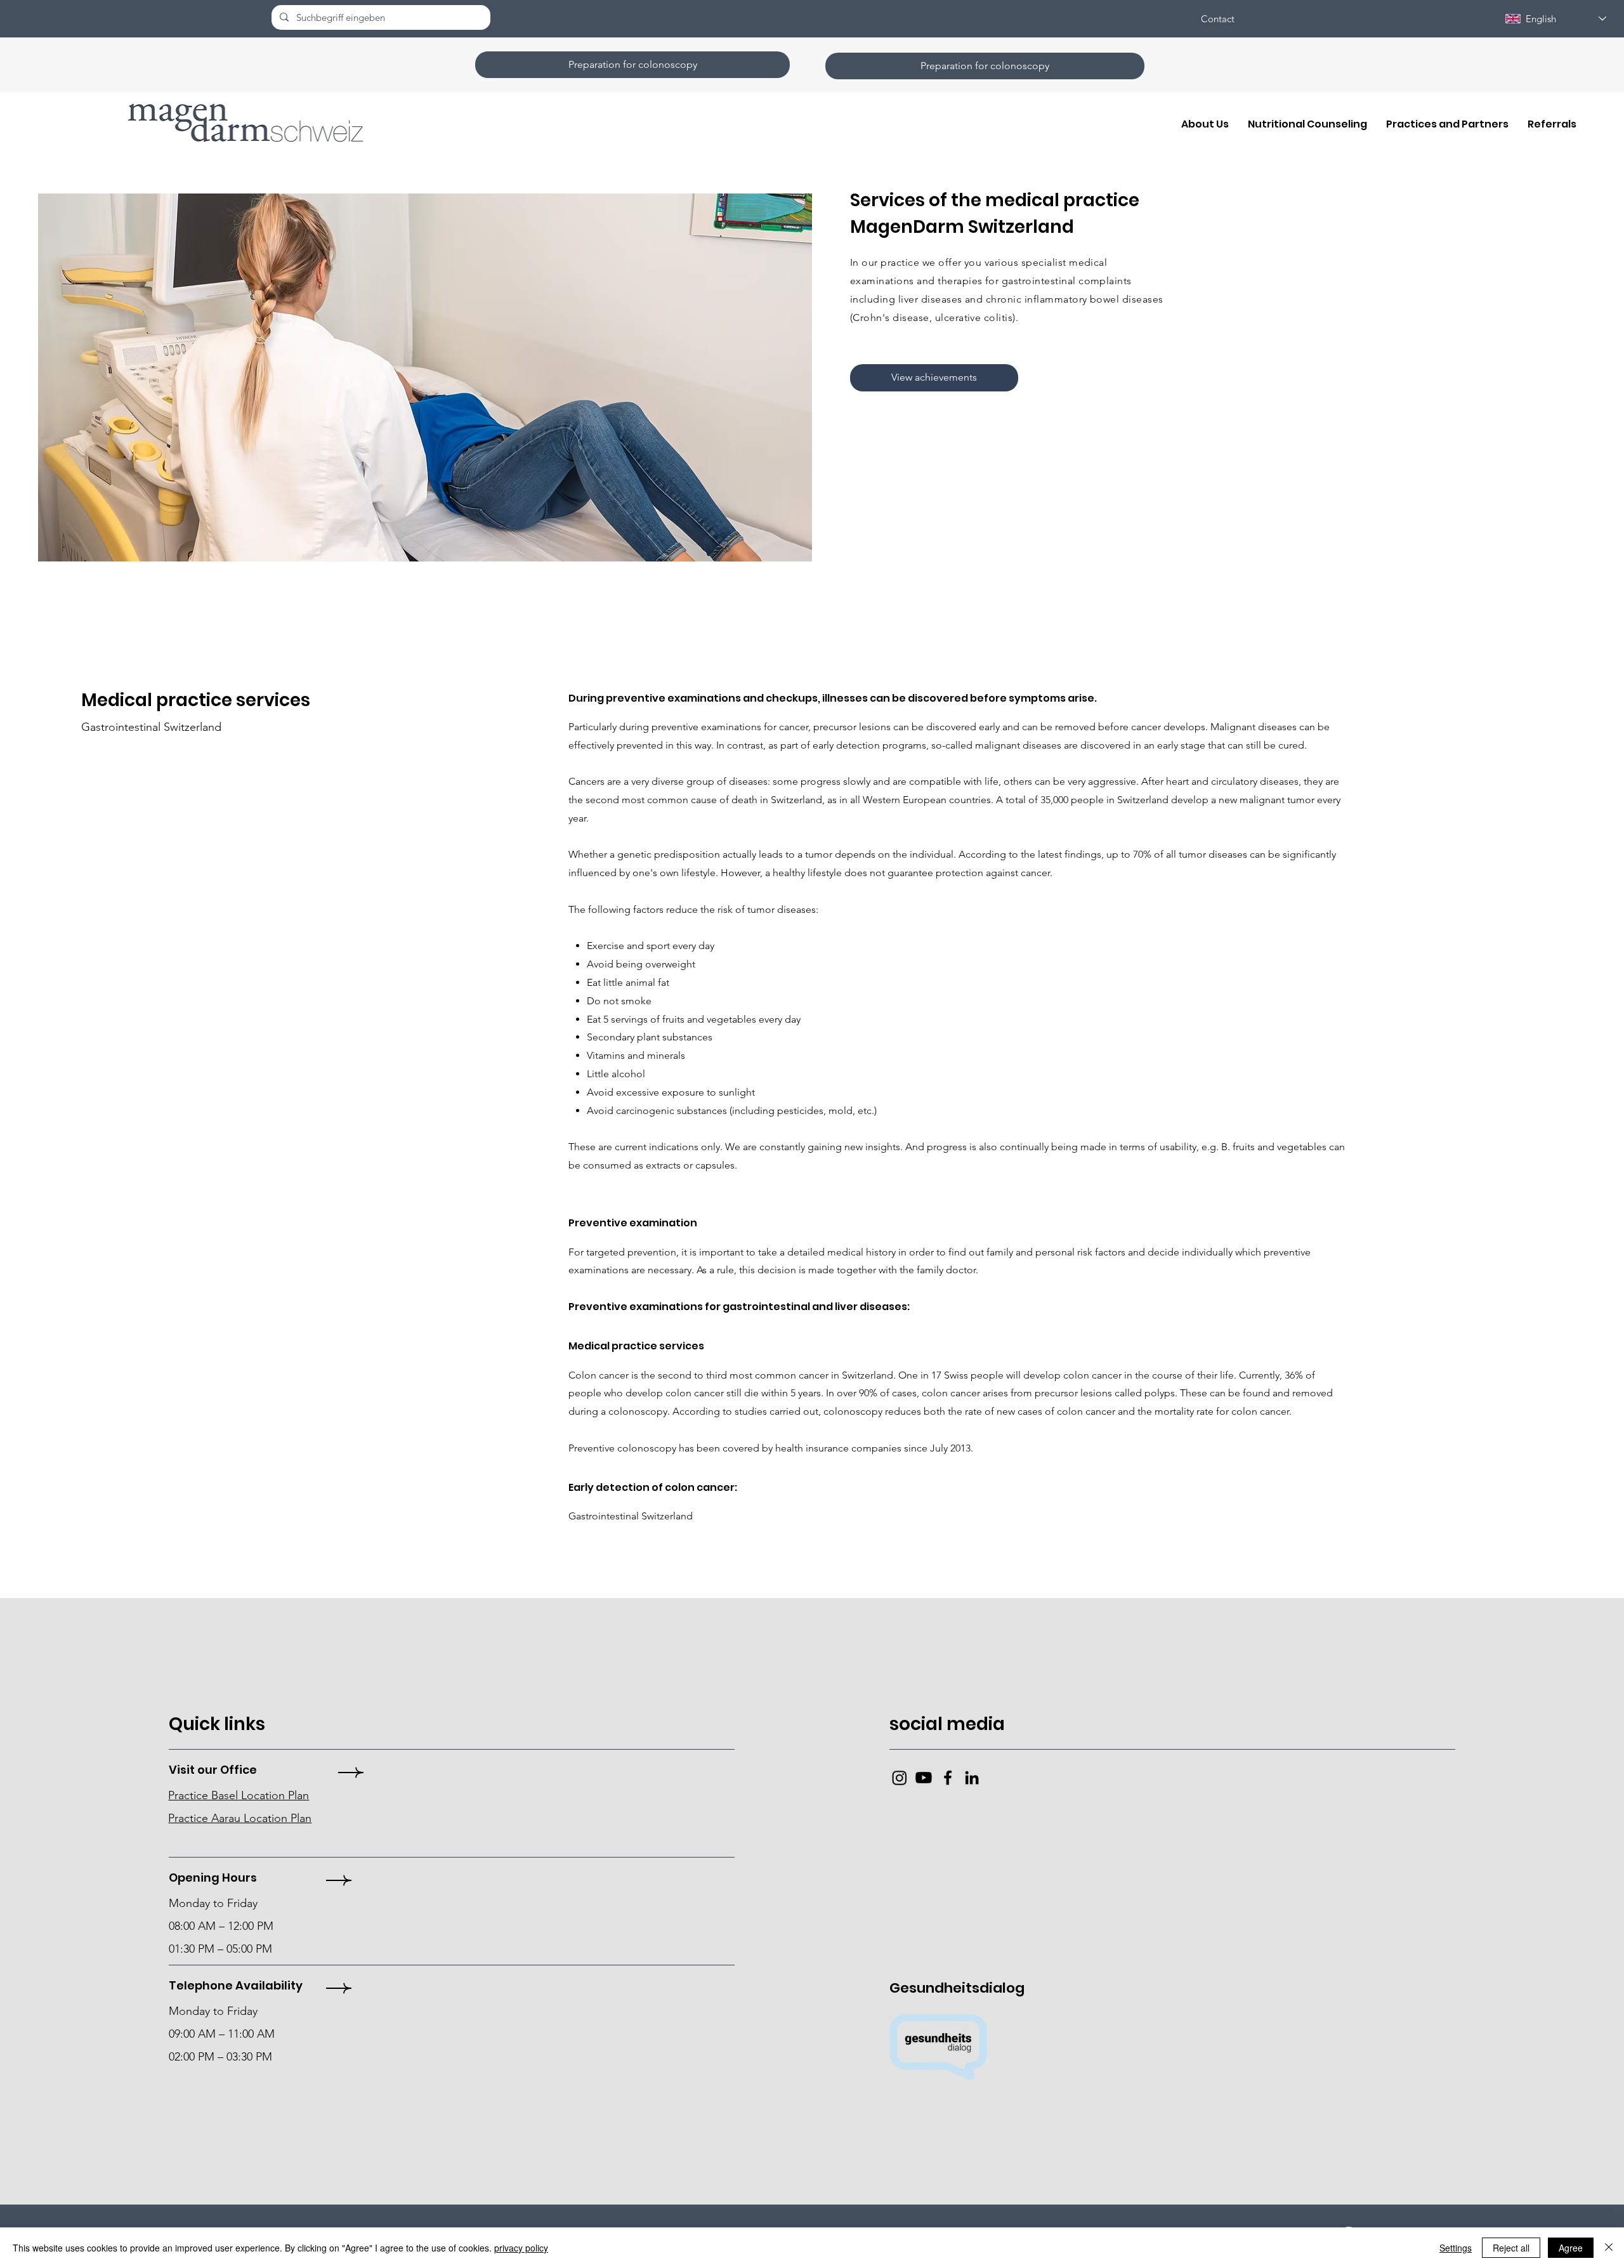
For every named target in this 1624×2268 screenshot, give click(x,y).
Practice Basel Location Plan (239, 1795)
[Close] (1609, 2248)
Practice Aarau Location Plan (240, 1818)
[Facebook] (948, 1778)
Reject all (1511, 2248)
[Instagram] (900, 1778)
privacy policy (521, 2248)
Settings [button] (1456, 2248)
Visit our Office (213, 1770)
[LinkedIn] (972, 1778)
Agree (1571, 2248)
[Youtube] (924, 1778)
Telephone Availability (236, 1985)
